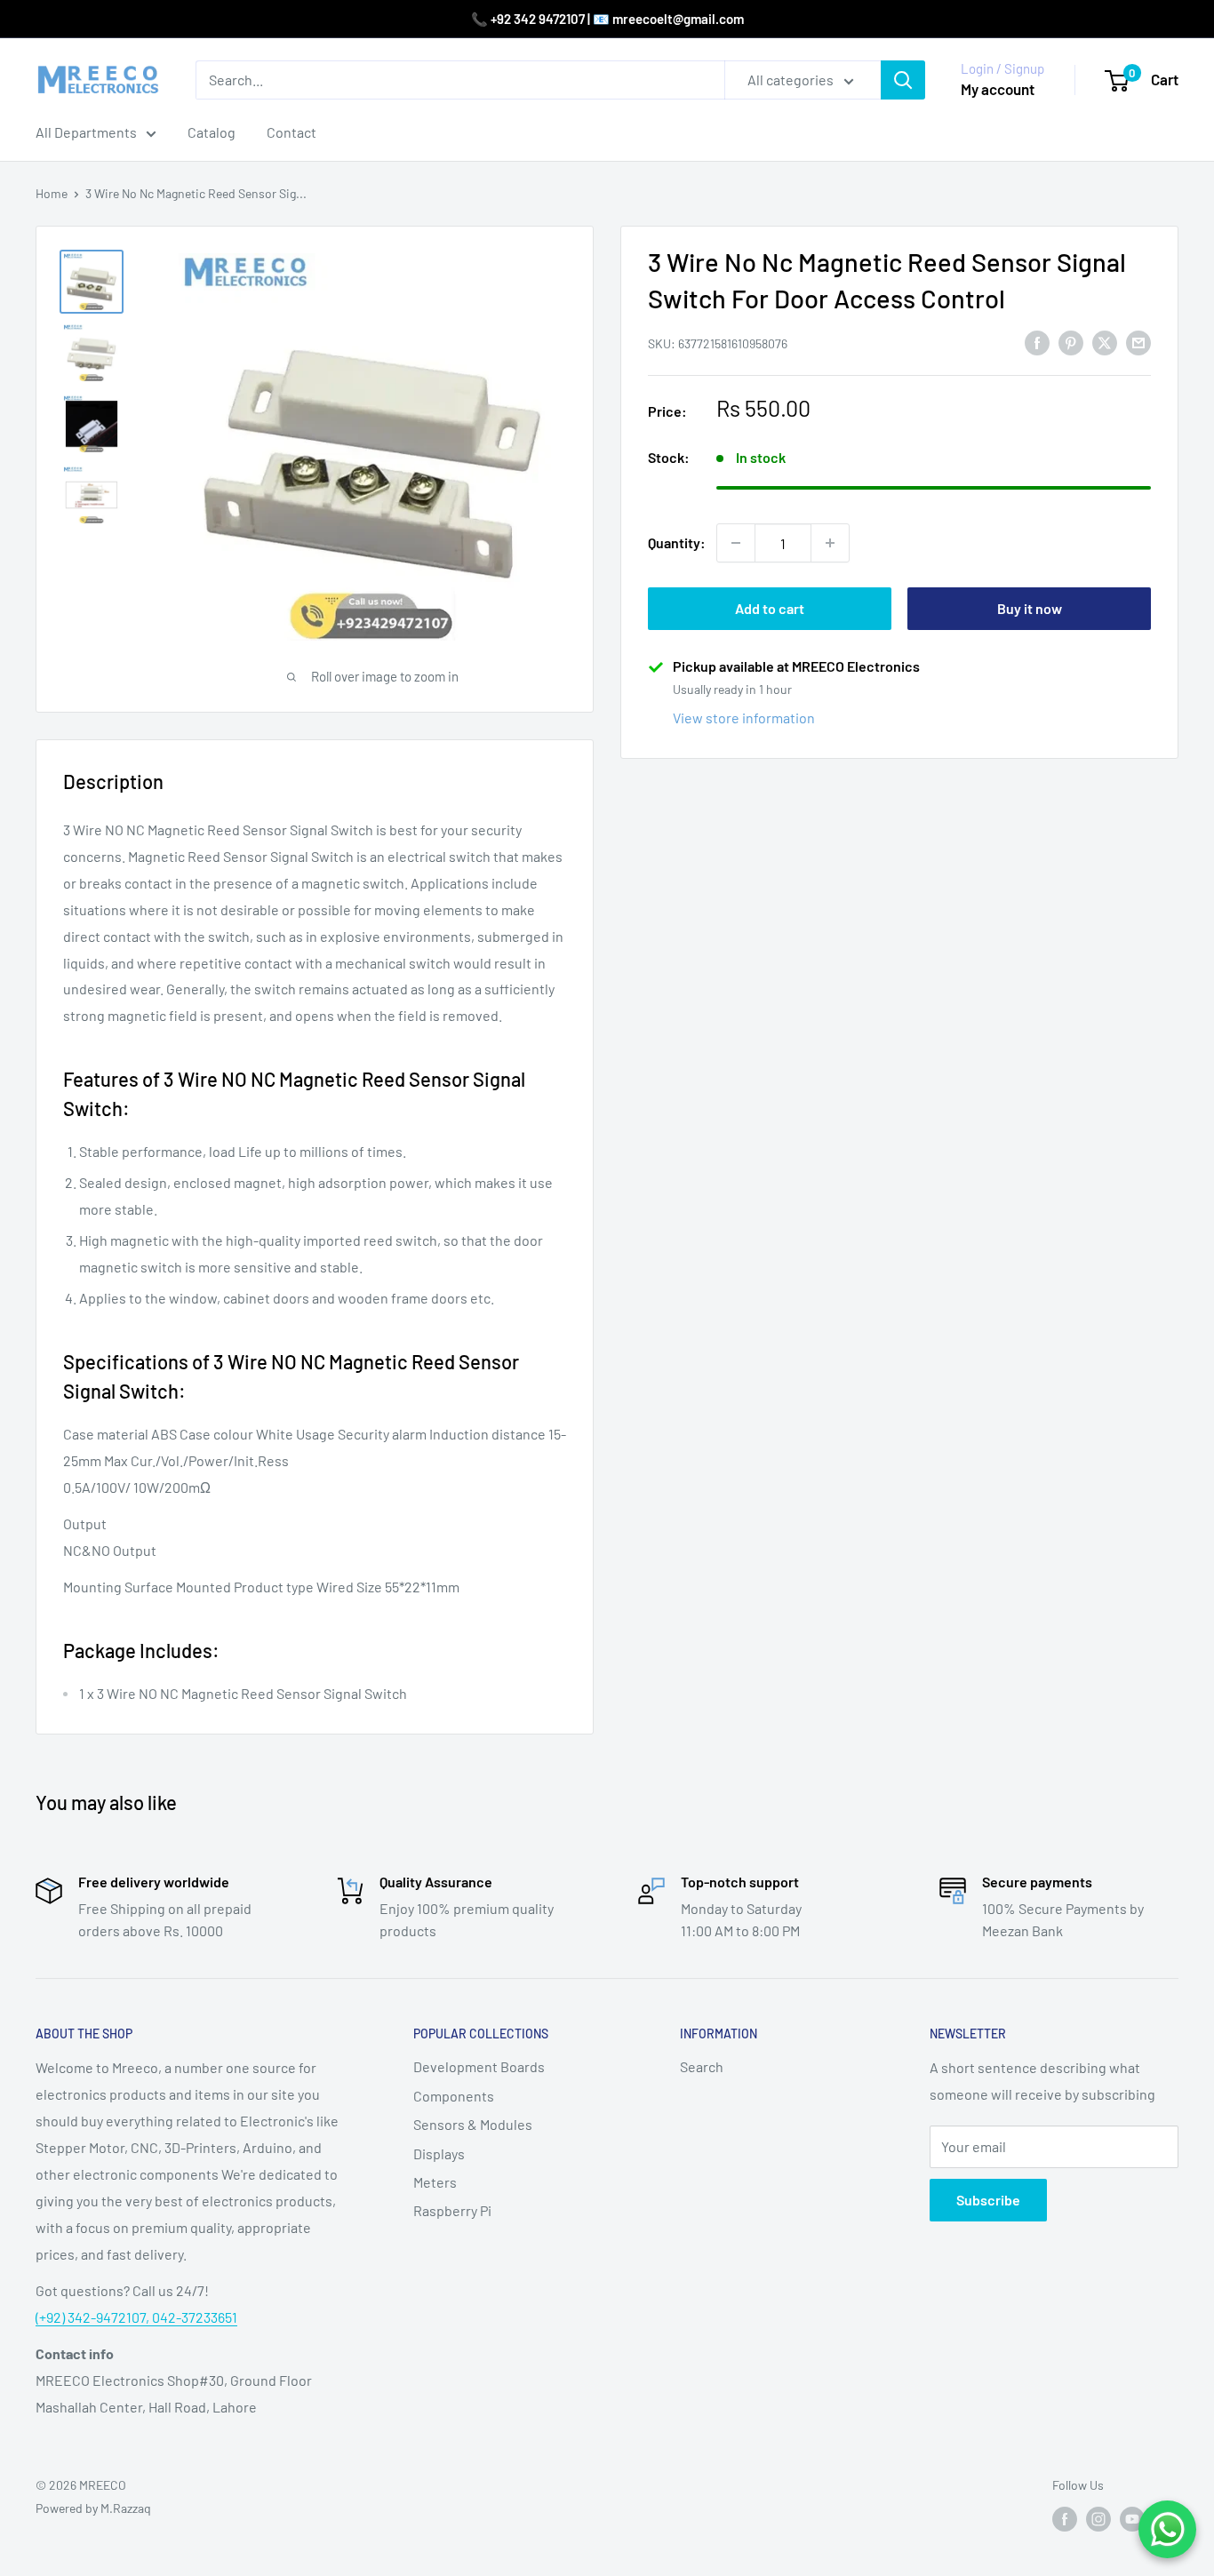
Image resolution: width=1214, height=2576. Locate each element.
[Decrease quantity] (736, 543)
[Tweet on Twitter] (1105, 342)
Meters (435, 2182)
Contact (292, 132)
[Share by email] (1138, 342)
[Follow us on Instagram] (1098, 2519)
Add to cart (770, 608)
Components (454, 2096)
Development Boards (479, 2066)
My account (998, 89)
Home (52, 193)
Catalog (212, 132)
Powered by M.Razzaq (93, 2508)
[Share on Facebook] (1037, 342)
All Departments (86, 132)
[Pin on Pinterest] (1071, 342)
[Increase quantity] (830, 543)
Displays (439, 2153)
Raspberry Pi (452, 2210)
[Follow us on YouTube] (1132, 2519)
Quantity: (677, 542)
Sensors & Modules (473, 2124)
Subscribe (988, 2200)
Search (702, 2066)
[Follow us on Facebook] (1065, 2519)
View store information (744, 718)
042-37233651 (195, 2317)
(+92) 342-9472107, (94, 2317)
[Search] (903, 80)
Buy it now (1030, 608)
